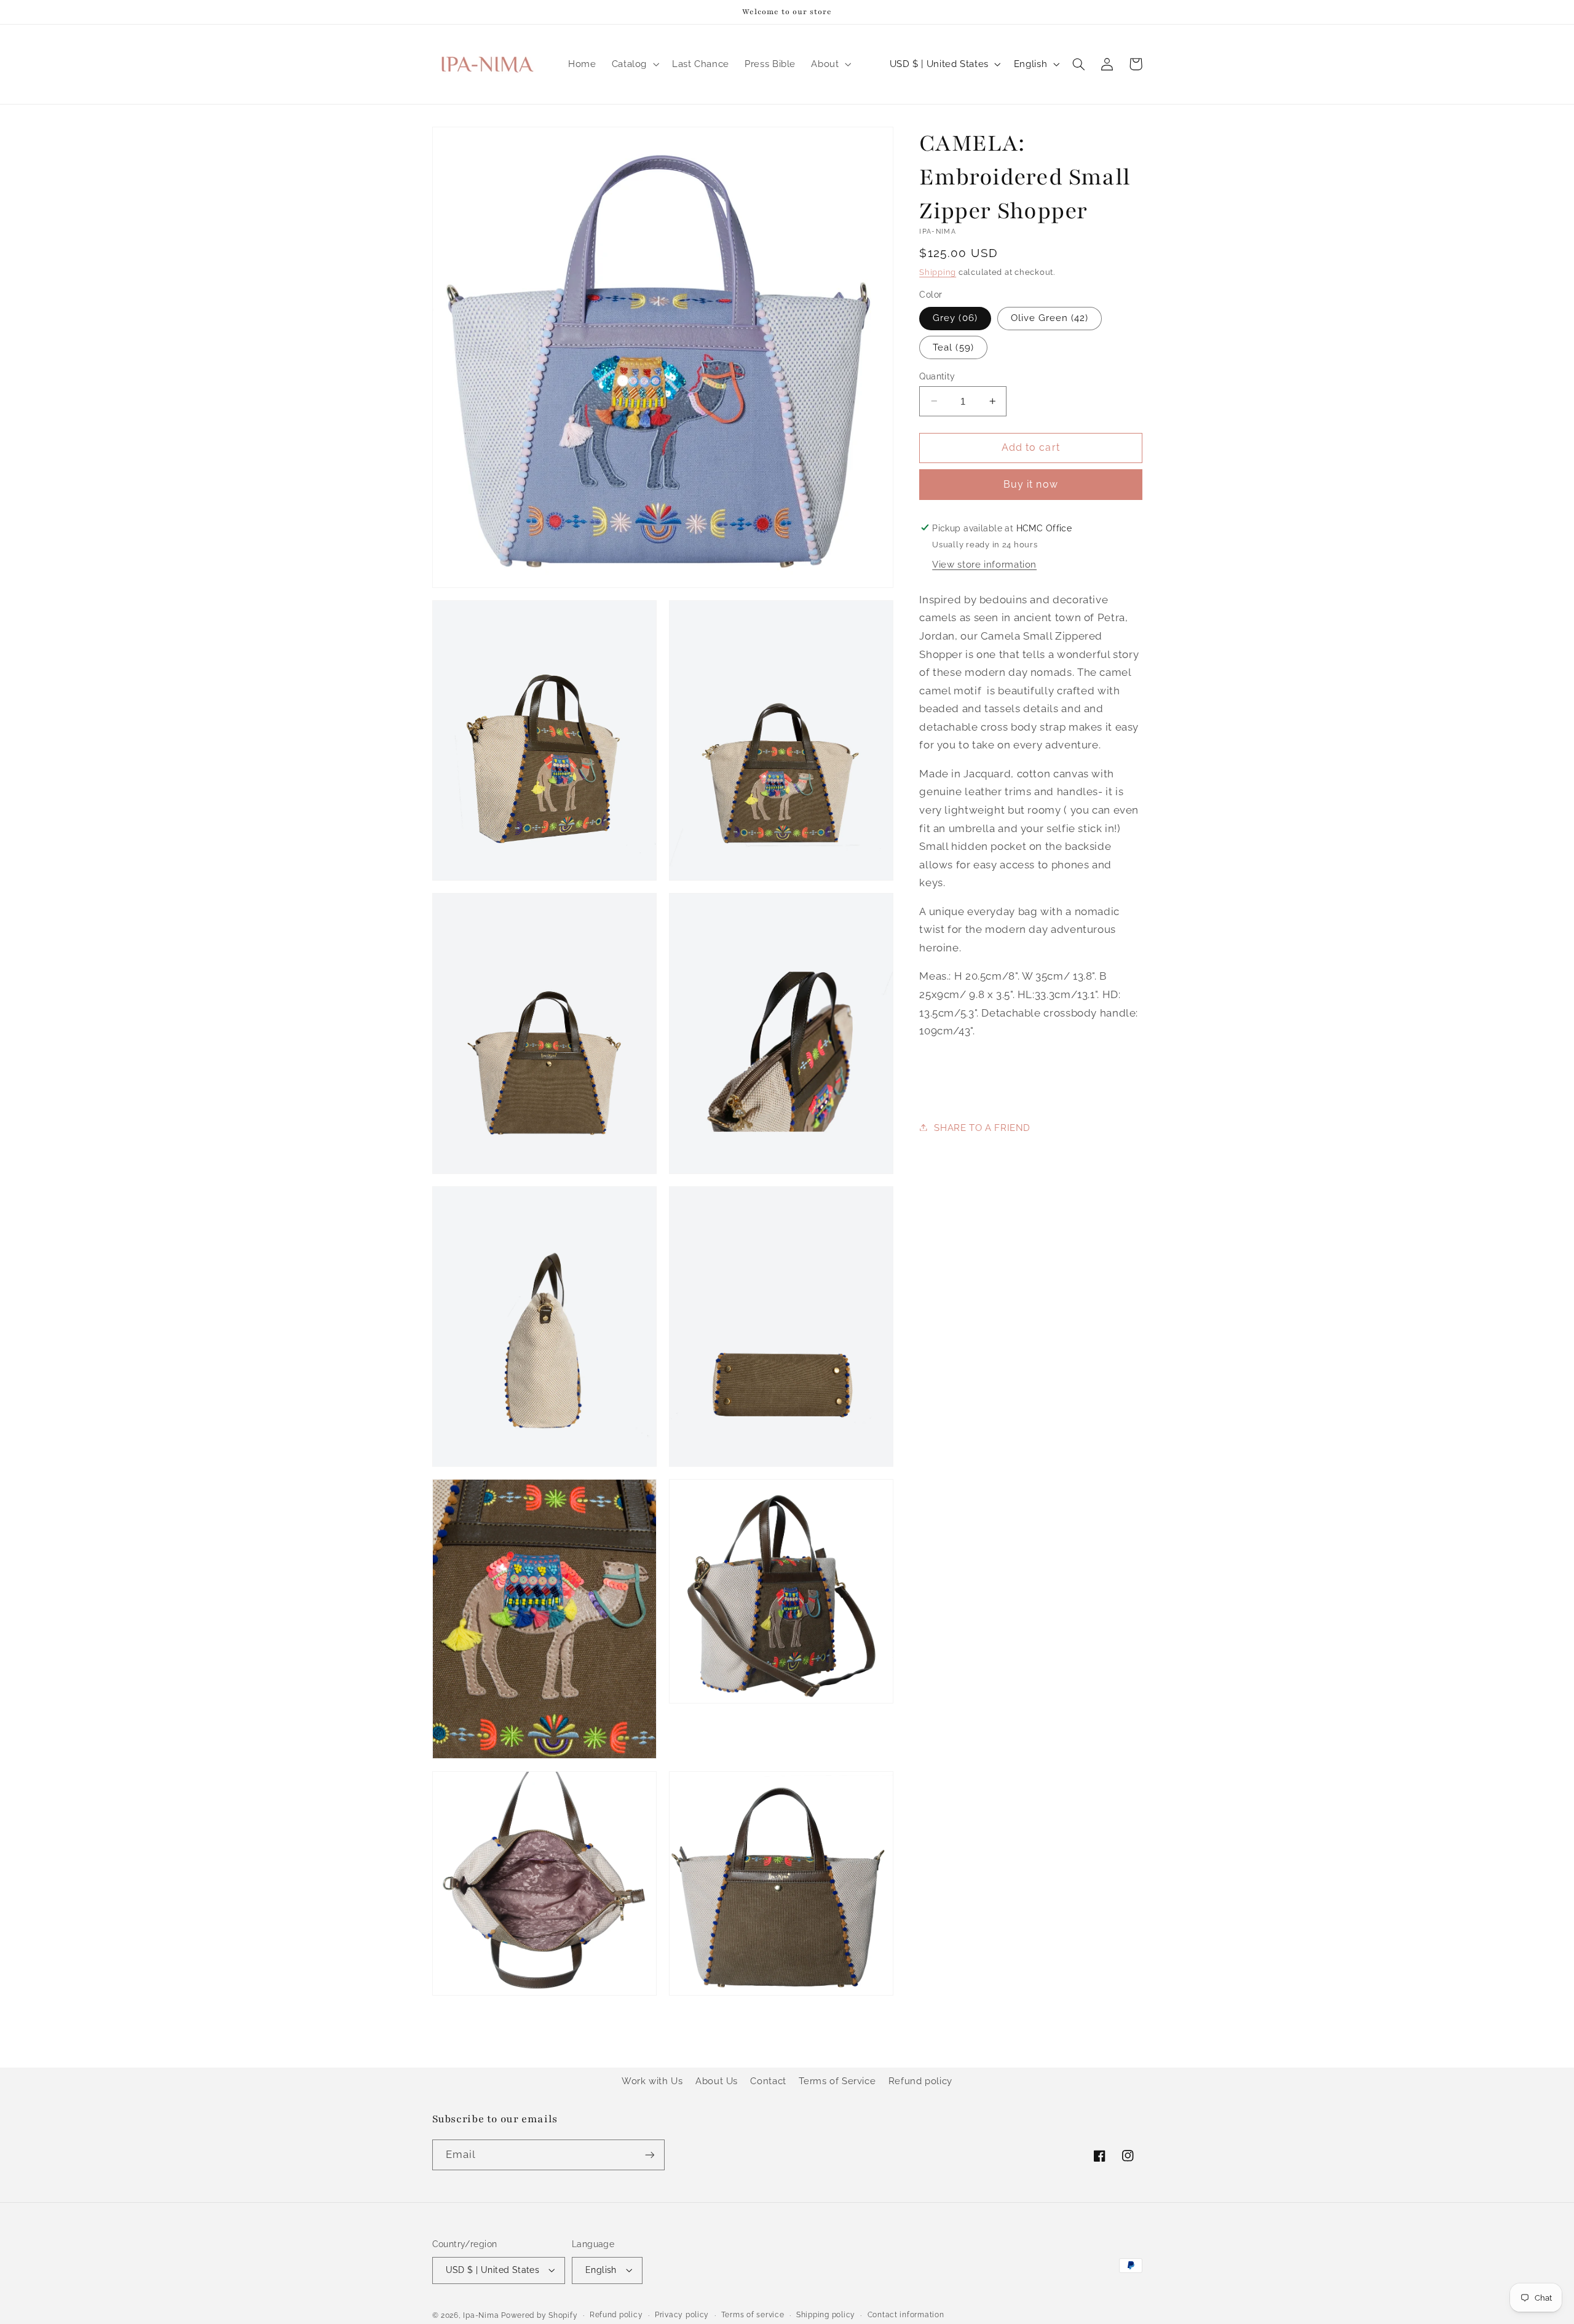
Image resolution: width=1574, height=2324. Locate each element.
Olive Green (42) (1050, 318)
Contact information (906, 2315)
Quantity (937, 376)
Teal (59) (953, 347)
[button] (634, 64)
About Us (717, 2081)
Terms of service (753, 2315)
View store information (984, 564)
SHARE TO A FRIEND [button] (982, 1127)
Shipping (938, 272)
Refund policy (920, 2081)
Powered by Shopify (539, 2315)
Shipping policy (826, 2315)
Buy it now (1031, 484)
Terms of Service (837, 2081)
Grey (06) (955, 318)
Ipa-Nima (481, 2315)
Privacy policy (682, 2315)
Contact (768, 2081)
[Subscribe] (649, 2155)
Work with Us (652, 2081)
